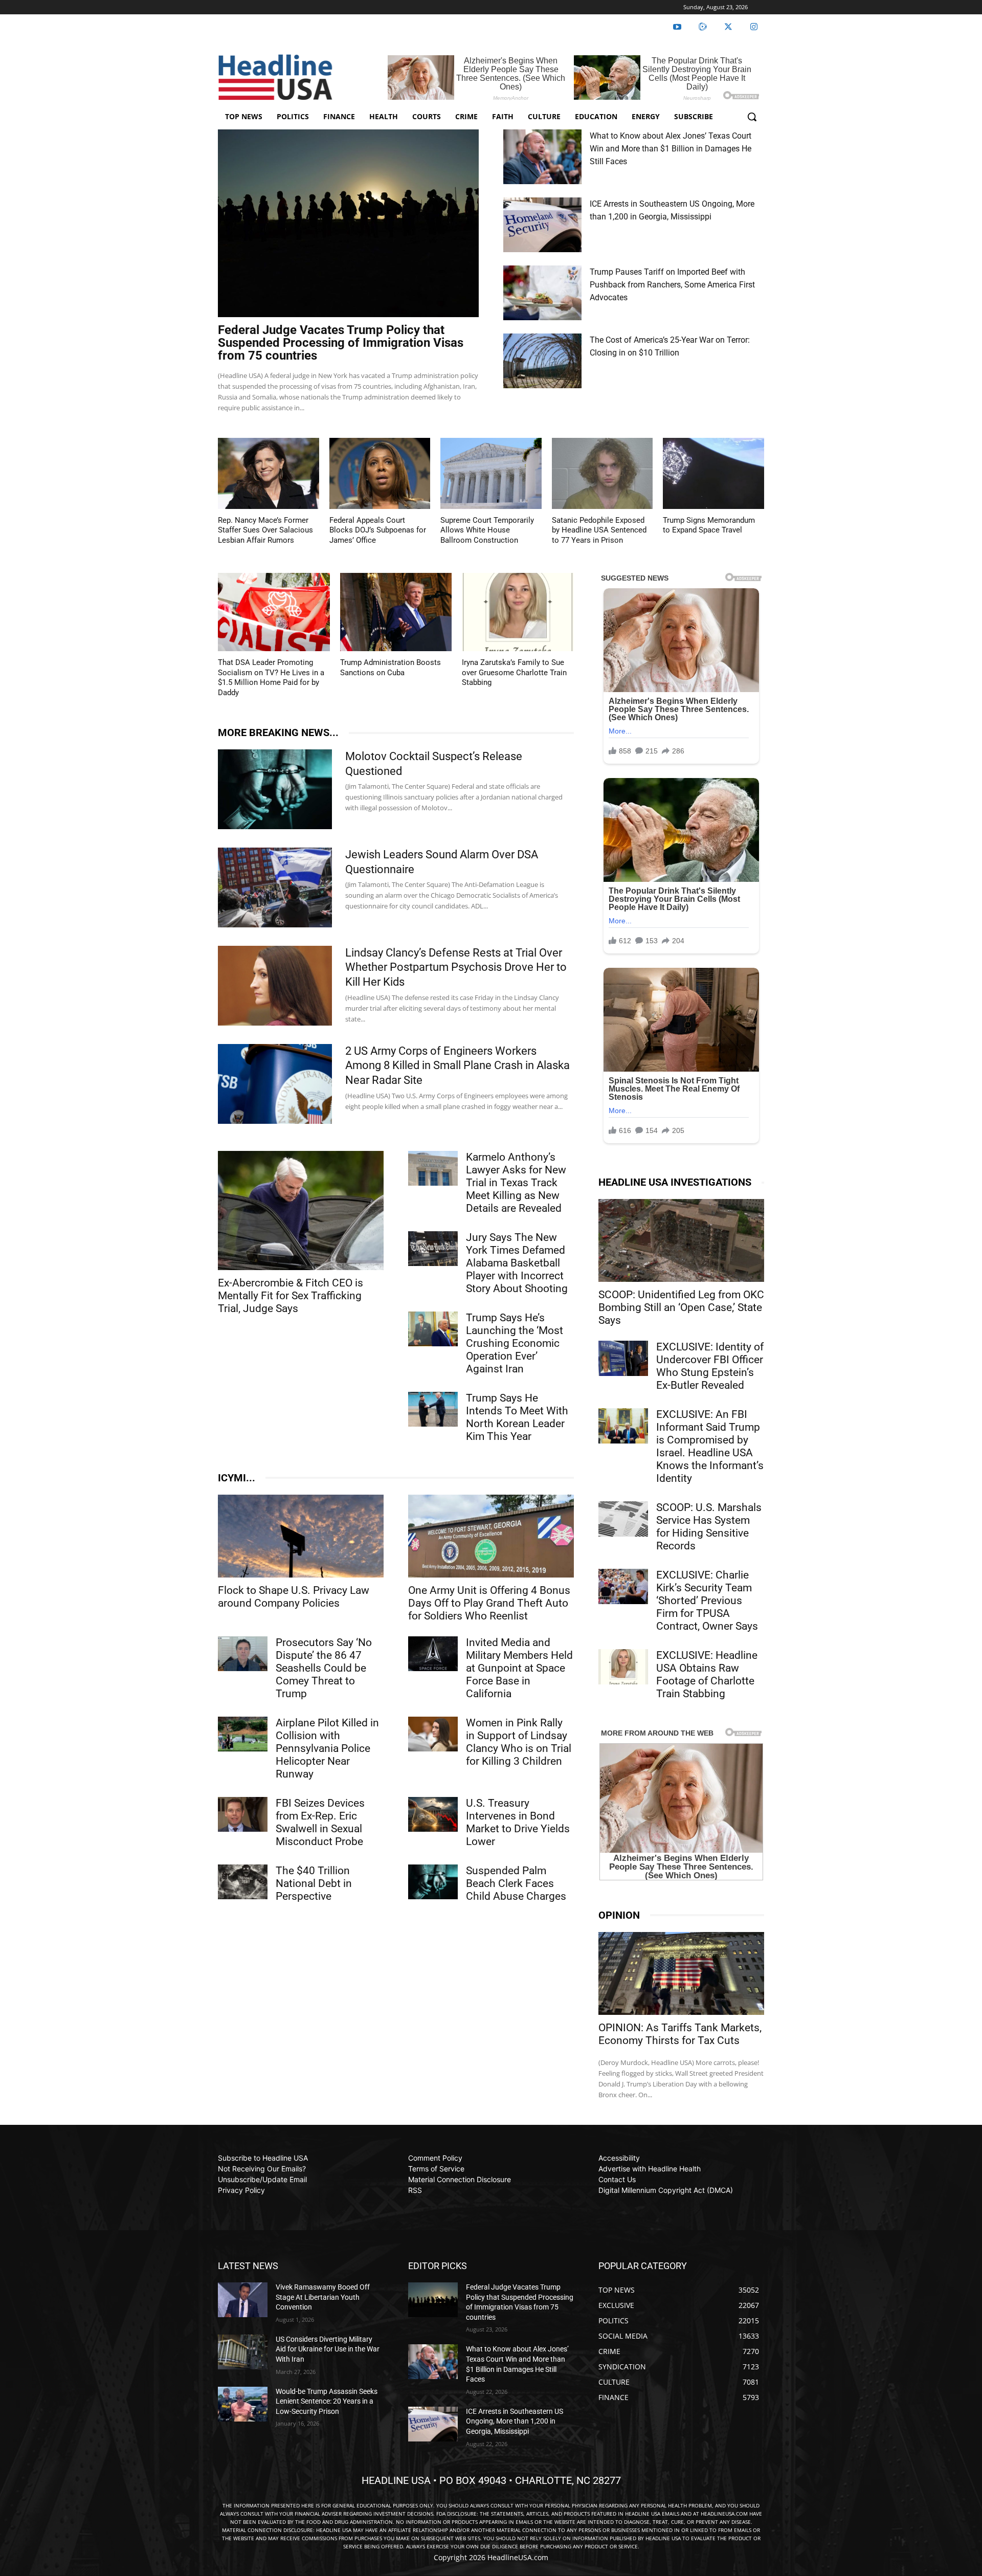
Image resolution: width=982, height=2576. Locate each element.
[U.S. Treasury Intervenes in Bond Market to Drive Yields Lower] (433, 1814)
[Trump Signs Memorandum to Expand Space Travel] (713, 473)
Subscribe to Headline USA (263, 2158)
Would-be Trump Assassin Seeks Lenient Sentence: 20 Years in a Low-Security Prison (327, 2401)
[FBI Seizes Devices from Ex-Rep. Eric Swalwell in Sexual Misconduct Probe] (243, 1814)
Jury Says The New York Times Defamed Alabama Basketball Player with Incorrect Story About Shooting (517, 1263)
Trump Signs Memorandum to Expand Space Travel (709, 525)
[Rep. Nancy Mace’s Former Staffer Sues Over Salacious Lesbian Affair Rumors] (269, 473)
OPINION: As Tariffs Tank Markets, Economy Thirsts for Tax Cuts (680, 2034)
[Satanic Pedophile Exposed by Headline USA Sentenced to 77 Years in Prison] (602, 473)
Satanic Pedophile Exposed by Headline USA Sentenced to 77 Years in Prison (599, 530)
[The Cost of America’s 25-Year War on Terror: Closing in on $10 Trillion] (542, 361)
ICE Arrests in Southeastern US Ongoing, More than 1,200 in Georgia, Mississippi (515, 2421)
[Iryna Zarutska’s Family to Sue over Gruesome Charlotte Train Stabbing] (518, 612)
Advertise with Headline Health (650, 2169)
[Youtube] (677, 27)
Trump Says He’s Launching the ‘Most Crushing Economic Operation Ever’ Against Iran (515, 1343)
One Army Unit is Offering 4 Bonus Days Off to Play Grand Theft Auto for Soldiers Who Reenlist (489, 1603)
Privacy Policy (241, 2190)
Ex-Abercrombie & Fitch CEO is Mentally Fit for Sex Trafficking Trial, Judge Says (291, 1296)
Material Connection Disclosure (460, 2179)
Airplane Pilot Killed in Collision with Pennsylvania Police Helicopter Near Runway (327, 1748)
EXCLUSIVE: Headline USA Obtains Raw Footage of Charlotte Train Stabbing (707, 1674)
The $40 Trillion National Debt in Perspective (314, 1883)
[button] (752, 117)
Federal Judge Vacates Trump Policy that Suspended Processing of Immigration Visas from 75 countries (341, 343)
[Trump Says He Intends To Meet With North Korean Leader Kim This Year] (433, 1409)
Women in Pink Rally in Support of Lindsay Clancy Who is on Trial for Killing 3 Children (519, 1742)
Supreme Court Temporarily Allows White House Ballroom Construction (487, 530)
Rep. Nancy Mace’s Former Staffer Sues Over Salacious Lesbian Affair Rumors (265, 530)
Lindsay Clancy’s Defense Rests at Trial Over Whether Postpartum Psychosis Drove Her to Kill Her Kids (456, 967)
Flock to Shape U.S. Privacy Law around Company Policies (294, 1597)
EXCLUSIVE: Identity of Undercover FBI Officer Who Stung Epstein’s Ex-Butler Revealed (710, 1366)
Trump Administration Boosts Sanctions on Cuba (390, 668)
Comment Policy (435, 2158)
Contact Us (617, 2179)
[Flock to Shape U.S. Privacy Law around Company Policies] (301, 1536)
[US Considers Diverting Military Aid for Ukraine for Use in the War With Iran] (243, 2352)
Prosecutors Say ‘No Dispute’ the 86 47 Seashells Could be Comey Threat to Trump (324, 1668)
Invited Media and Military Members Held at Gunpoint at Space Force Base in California (519, 1668)
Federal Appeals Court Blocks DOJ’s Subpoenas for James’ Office (378, 530)
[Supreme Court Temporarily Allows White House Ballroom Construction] (491, 473)
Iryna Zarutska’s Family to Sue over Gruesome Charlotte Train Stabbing (514, 672)
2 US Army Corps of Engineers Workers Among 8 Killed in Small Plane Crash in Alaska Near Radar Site (457, 1065)
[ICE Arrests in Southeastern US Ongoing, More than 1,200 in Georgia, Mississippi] (542, 225)
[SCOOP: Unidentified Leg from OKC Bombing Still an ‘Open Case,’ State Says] (681, 1240)
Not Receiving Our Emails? (262, 2169)
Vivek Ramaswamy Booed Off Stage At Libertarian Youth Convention (323, 2297)
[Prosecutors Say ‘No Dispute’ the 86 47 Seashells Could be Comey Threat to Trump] (243, 1654)
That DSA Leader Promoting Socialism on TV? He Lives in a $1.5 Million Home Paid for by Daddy (271, 678)
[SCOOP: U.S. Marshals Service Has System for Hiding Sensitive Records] (623, 1519)
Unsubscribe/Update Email (262, 2179)
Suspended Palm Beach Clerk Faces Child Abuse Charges (516, 1883)
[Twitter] (728, 27)
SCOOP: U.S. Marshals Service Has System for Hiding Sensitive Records (709, 1527)
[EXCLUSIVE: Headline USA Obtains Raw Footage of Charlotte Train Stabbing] (623, 1667)
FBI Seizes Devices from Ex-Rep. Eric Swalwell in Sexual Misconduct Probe (320, 1822)
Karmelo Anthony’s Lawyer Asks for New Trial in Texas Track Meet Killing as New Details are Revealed (516, 1183)
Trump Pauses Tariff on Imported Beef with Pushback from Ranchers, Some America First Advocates (672, 285)
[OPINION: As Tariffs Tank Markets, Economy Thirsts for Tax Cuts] (681, 1973)
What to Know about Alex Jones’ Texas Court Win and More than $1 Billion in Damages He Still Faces (671, 149)
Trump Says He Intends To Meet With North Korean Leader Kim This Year (517, 1417)
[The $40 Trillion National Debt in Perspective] (243, 1882)
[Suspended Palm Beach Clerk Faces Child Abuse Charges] (433, 1882)
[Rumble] (703, 27)
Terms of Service (436, 2169)
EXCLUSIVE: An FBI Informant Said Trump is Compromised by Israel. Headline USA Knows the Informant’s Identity (710, 1446)
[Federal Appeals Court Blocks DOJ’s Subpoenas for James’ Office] (380, 473)
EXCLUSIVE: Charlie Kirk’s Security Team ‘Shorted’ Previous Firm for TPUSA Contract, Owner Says (707, 1601)
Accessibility (619, 2158)
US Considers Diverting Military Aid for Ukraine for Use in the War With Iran (328, 2349)
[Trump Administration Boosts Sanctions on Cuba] (396, 612)
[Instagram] (754, 27)
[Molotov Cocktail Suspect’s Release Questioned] (275, 789)
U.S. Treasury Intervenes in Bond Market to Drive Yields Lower (518, 1822)
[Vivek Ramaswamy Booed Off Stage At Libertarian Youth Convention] (243, 2300)
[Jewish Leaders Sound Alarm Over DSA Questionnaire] (275, 887)
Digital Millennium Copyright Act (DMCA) (666, 2190)
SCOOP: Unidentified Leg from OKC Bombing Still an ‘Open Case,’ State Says (681, 1307)
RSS (415, 2190)
